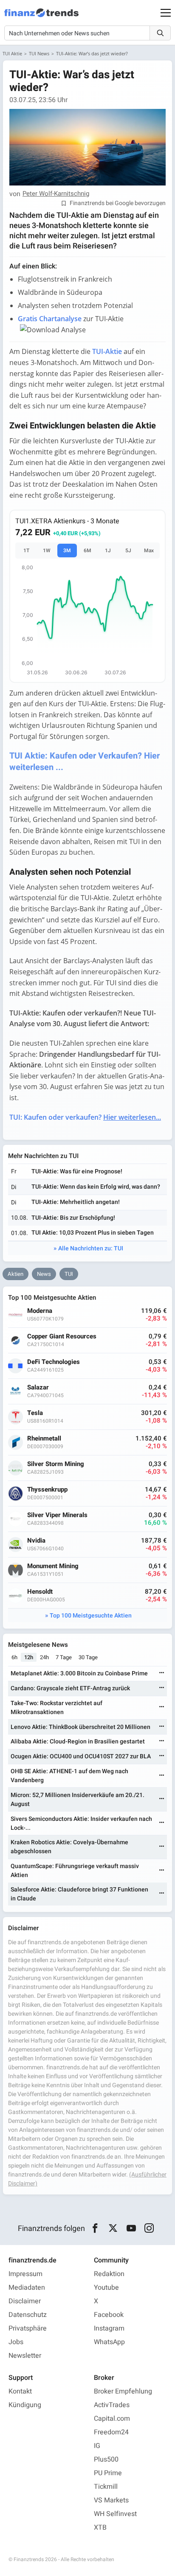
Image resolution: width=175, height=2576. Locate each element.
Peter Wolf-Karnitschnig (56, 194)
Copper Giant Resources (62, 1336)
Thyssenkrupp (47, 1490)
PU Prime (108, 2473)
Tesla (35, 1413)
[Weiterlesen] (162, 1673)
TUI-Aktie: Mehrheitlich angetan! (76, 1202)
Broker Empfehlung (123, 2391)
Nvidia (36, 1541)
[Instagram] (149, 2228)
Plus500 (106, 2459)
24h (44, 1657)
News (44, 1274)
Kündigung (25, 2405)
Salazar (38, 1388)
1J (108, 551)
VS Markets (111, 2500)
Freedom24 (111, 2432)
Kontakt (20, 2391)
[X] (113, 2228)
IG (97, 2446)
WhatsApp (109, 2342)
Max (149, 551)
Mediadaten (27, 2288)
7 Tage (64, 1657)
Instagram (109, 2328)
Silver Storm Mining (56, 1464)
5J (128, 551)
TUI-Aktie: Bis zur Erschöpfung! (73, 1218)
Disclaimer (25, 2301)
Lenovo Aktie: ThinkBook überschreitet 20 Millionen (80, 1727)
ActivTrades (112, 2405)
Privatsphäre (28, 2328)
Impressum (25, 2274)
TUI (69, 1274)
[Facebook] (95, 2228)
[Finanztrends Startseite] (41, 17)
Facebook (109, 2315)
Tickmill (106, 2487)
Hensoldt (40, 1592)
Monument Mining (53, 1566)
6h (14, 1657)
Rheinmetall (44, 1439)
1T (26, 551)
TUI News (39, 53)
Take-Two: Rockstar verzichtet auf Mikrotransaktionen (56, 1708)
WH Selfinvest (115, 2514)
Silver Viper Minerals (57, 1515)
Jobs (16, 2342)
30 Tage (88, 1657)
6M (87, 551)
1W (47, 551)
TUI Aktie (12, 53)
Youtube (106, 2288)
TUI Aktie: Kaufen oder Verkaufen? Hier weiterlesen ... (85, 762)
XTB (100, 2528)
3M (67, 551)
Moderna (40, 1311)
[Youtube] (131, 2228)
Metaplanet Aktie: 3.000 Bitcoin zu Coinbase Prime (79, 1673)
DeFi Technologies (54, 1362)
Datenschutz (28, 2315)
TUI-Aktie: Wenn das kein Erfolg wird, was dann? (96, 1187)
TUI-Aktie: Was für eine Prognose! (77, 1171)
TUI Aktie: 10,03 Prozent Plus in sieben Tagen (93, 1233)
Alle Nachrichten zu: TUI (91, 1248)
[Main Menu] (166, 13)
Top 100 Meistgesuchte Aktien (91, 1616)
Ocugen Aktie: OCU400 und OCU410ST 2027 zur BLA (81, 1756)
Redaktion (109, 2274)
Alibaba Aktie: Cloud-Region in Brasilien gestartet (78, 1742)
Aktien (16, 1274)
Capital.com (112, 2419)
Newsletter (25, 2356)
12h (29, 1657)
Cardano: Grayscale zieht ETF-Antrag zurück (70, 1688)
